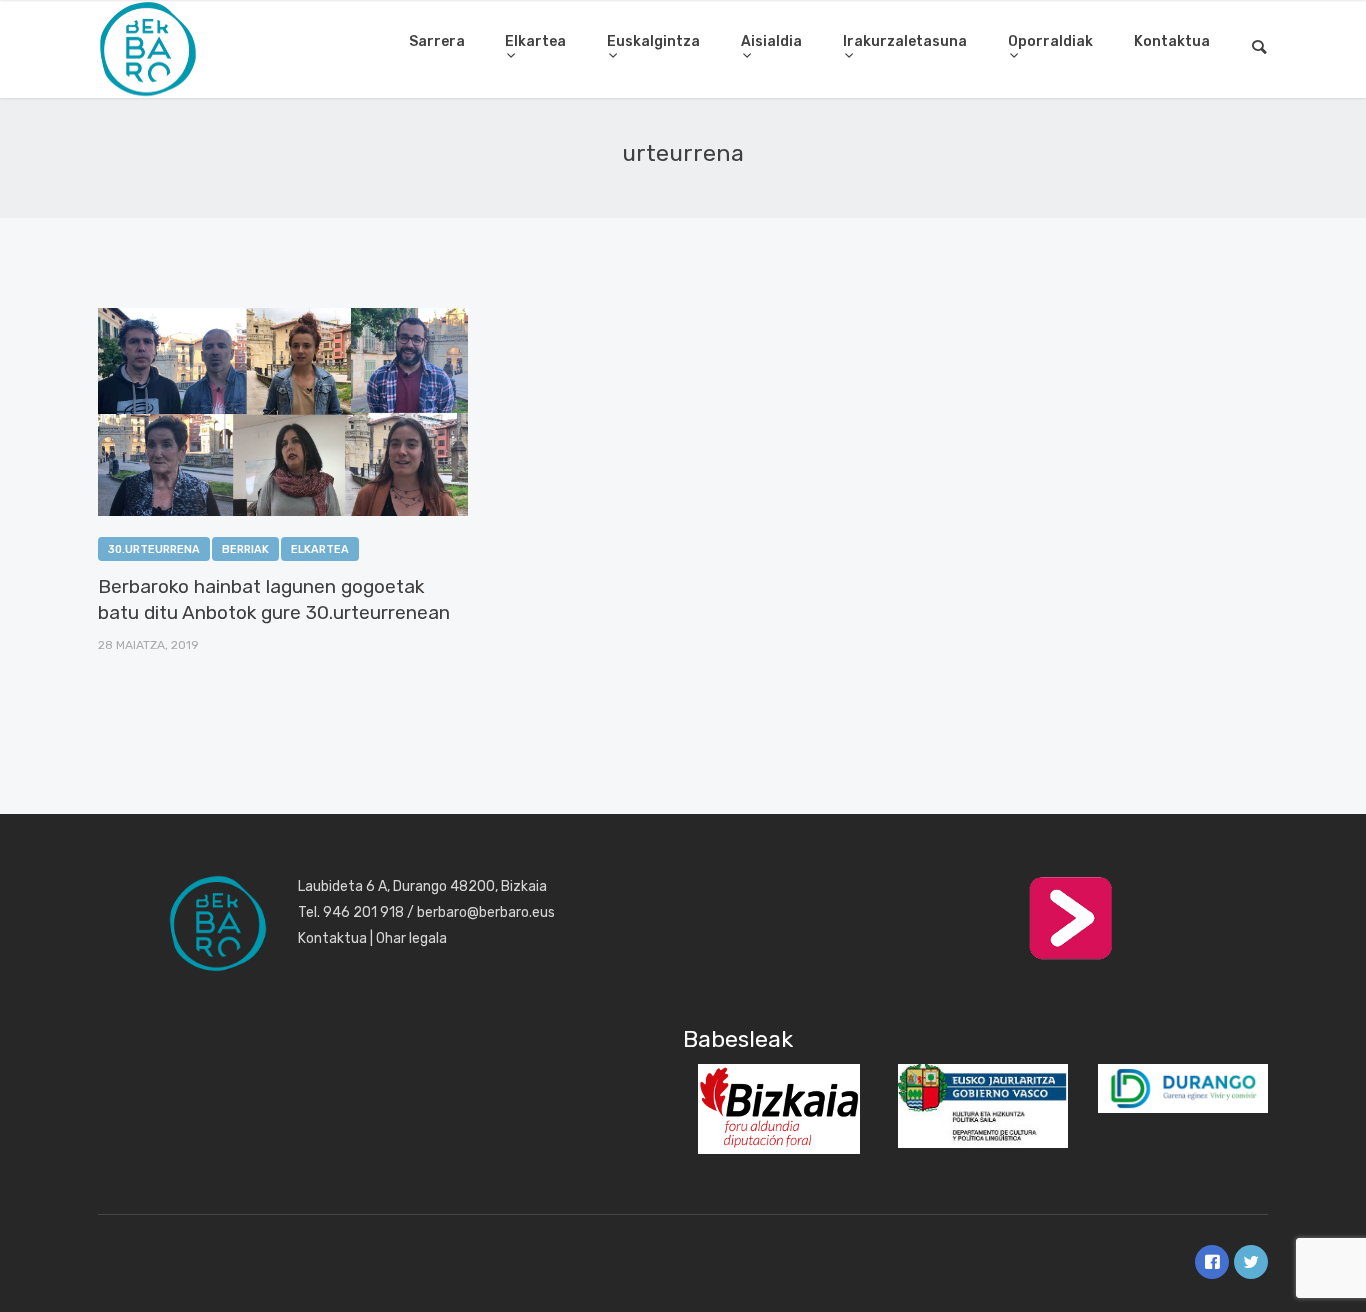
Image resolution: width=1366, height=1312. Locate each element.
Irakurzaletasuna (905, 41)
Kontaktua (1172, 41)
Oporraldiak (1050, 41)
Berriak (245, 549)
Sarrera (437, 41)
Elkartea (535, 41)
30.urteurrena (154, 549)
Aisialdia (771, 41)
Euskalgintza (653, 41)
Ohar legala (411, 938)
